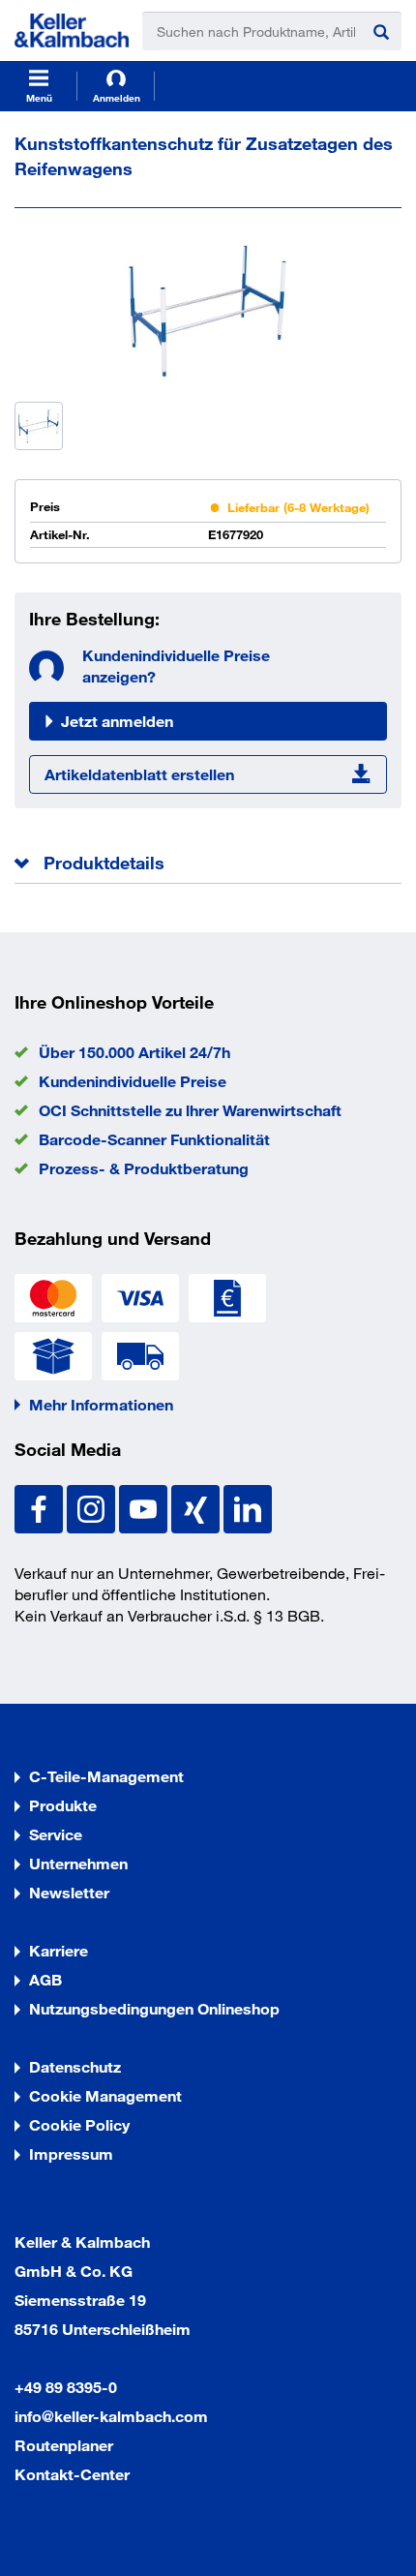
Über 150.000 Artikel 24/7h (134, 1052)
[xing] (197, 1507)
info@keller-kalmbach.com (111, 2416)
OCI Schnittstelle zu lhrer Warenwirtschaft (190, 1110)
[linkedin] (248, 1507)
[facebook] (41, 1507)
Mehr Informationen (101, 1404)
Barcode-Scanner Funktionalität (154, 1139)
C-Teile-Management (106, 1776)
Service (56, 1834)
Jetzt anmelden (117, 721)
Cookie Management (105, 2095)
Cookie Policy (79, 2124)
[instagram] (93, 1507)
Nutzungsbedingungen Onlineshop (154, 2008)
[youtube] (145, 1507)
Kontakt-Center (72, 2474)
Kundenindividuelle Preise (133, 1081)
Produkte (63, 1805)
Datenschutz (75, 2066)
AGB (45, 1979)
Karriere (59, 1950)
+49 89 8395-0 (66, 2387)
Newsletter (69, 1892)
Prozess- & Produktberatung (144, 1168)
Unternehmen (78, 1863)
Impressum (71, 2153)
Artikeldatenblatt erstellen (139, 774)
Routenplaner (64, 2445)
